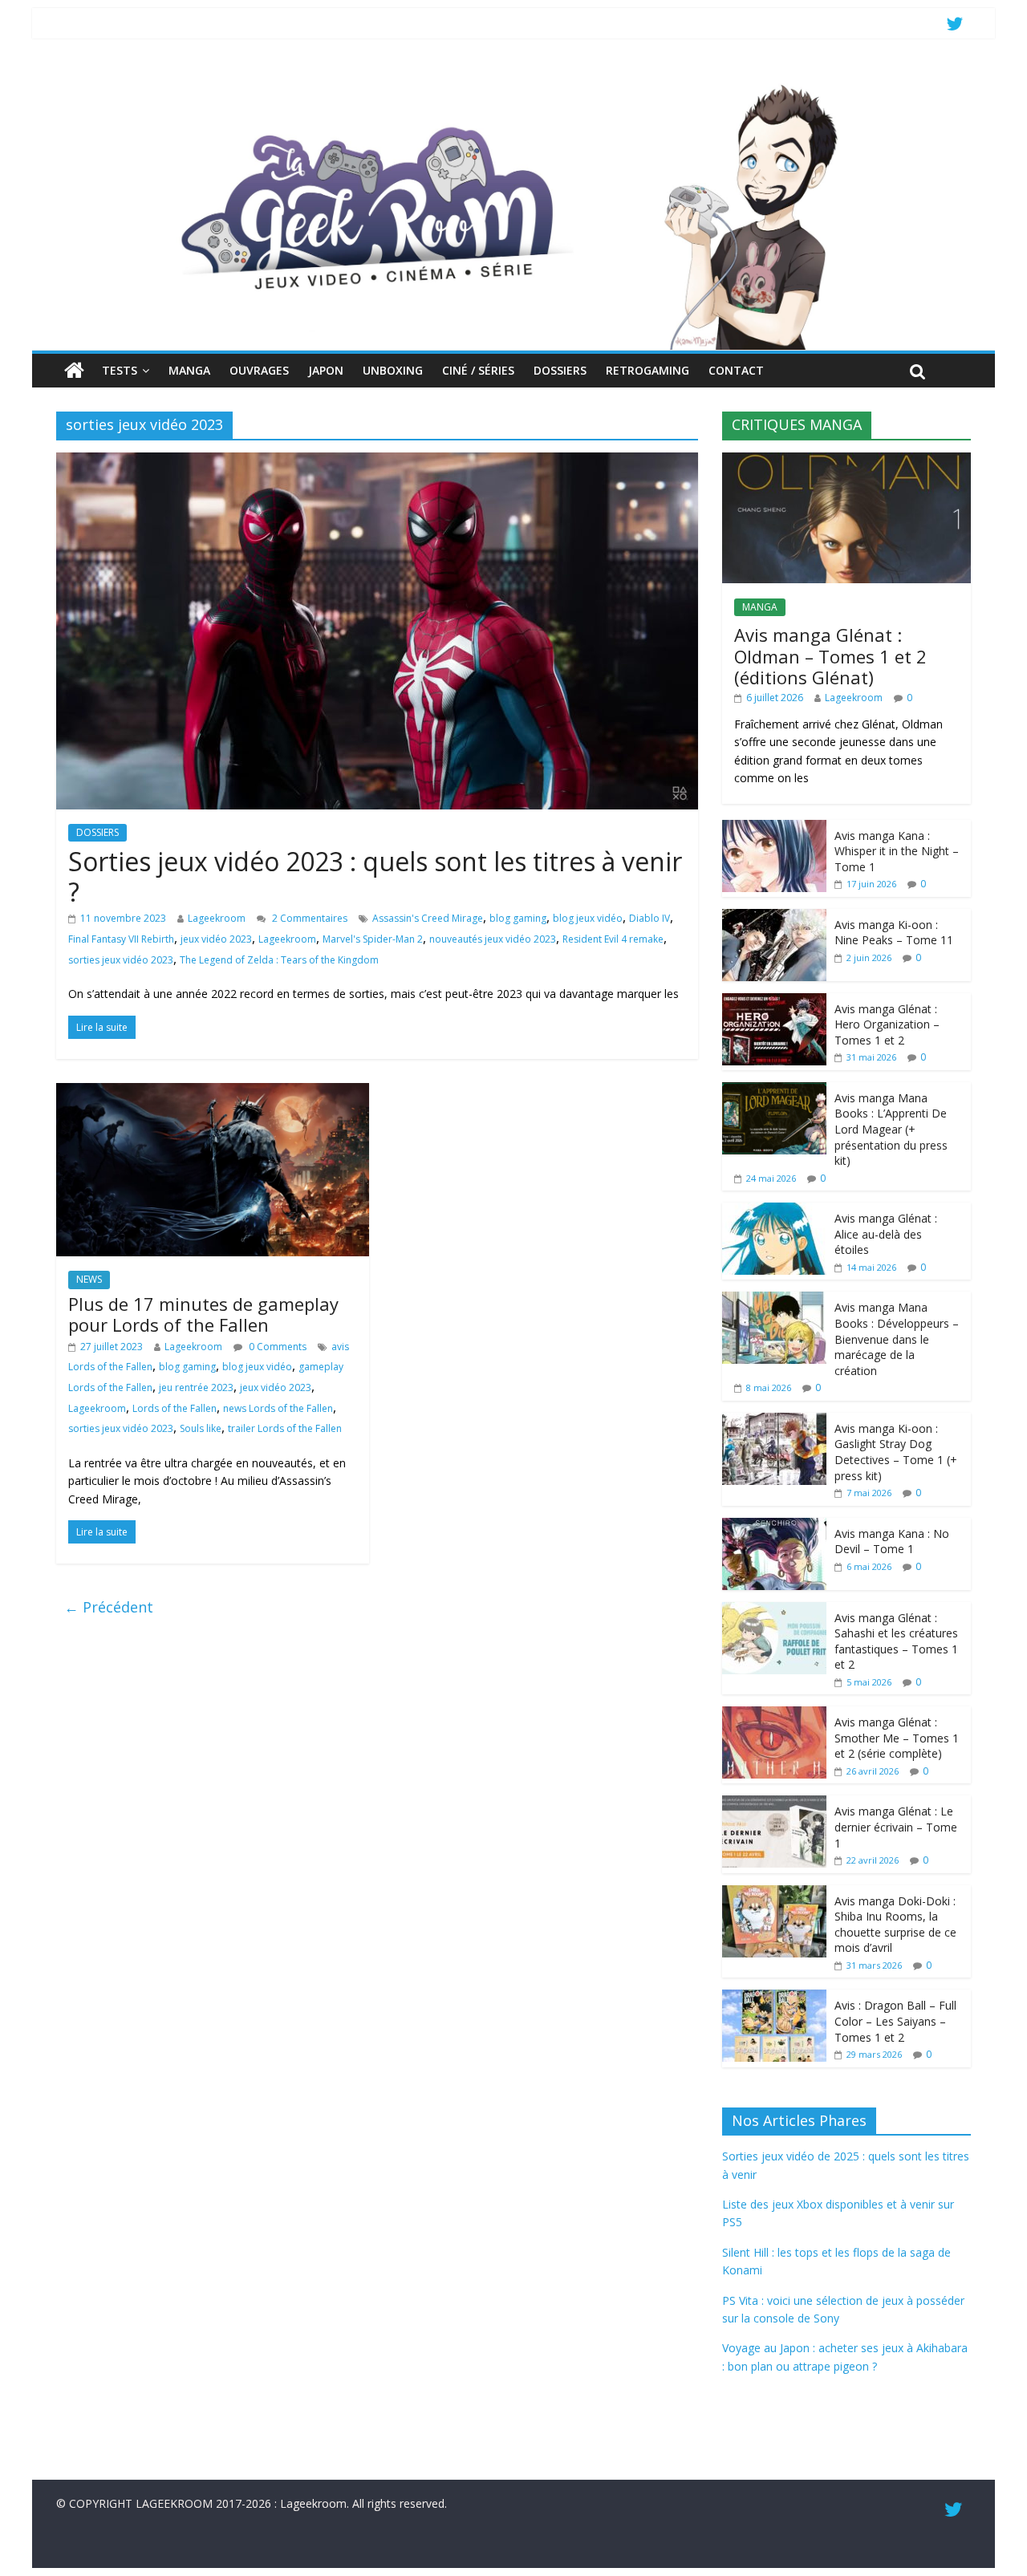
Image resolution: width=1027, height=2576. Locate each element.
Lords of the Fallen (175, 1408)
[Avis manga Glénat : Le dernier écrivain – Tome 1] (774, 1804)
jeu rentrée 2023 (196, 1387)
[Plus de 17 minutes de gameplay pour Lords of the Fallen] (213, 1093)
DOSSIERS (560, 370)
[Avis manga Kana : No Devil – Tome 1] (774, 1526)
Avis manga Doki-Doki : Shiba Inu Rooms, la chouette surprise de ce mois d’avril (895, 1925)
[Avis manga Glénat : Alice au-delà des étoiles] (774, 1211)
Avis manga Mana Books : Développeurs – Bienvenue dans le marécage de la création (897, 1339)
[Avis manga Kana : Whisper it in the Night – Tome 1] (774, 828)
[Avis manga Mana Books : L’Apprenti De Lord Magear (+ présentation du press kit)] (774, 1091)
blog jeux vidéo (588, 918)
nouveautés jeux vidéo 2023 (493, 939)
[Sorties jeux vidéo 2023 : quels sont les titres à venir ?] (377, 462)
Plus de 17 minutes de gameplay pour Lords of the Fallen (203, 1314)
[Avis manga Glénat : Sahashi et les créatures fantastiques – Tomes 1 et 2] (774, 1611)
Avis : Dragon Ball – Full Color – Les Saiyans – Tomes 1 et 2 (895, 2021)
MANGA (189, 370)
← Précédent (109, 1607)
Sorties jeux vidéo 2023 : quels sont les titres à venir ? (375, 876)
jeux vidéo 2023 (216, 939)
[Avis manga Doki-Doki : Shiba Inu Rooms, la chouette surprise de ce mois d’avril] (774, 1894)
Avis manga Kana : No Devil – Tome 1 (892, 1542)
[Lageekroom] (513, 84)
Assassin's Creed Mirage (428, 918)
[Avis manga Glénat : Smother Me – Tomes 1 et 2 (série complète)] (774, 1715)
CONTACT (736, 370)
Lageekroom (217, 918)
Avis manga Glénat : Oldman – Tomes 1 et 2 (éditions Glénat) (830, 656)
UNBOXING (393, 370)
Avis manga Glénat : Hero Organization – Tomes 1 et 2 (887, 1024)
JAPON (326, 370)
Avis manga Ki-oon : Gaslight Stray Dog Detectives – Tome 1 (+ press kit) (896, 1452)
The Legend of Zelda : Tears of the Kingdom (279, 960)
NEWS (89, 1279)
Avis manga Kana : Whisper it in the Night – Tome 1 (897, 851)
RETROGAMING (647, 370)
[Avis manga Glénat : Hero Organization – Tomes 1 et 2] (774, 1002)
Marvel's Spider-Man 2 (373, 939)
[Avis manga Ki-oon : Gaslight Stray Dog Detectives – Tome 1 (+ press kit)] (774, 1421)
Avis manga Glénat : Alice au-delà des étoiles (886, 1234)
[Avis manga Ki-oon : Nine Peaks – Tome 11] (774, 917)
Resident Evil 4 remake (613, 939)
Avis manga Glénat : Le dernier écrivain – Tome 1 (896, 1827)
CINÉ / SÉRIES (478, 370)
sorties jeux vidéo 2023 (121, 960)
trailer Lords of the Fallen (285, 1428)
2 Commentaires (309, 918)
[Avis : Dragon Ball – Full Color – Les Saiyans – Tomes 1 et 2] (774, 1998)
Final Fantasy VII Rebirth (121, 939)
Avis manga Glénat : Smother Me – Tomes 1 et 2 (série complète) (897, 1738)
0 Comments (276, 1347)
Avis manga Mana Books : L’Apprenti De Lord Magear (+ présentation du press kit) (891, 1129)
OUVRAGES (259, 370)
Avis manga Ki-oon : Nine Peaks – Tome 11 (894, 933)
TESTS (120, 370)
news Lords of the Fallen (278, 1408)
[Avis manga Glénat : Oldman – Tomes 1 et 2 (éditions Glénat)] (846, 461)
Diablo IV (649, 918)
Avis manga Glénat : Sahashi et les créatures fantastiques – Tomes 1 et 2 (896, 1641)
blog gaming (518, 918)
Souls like (201, 1428)
